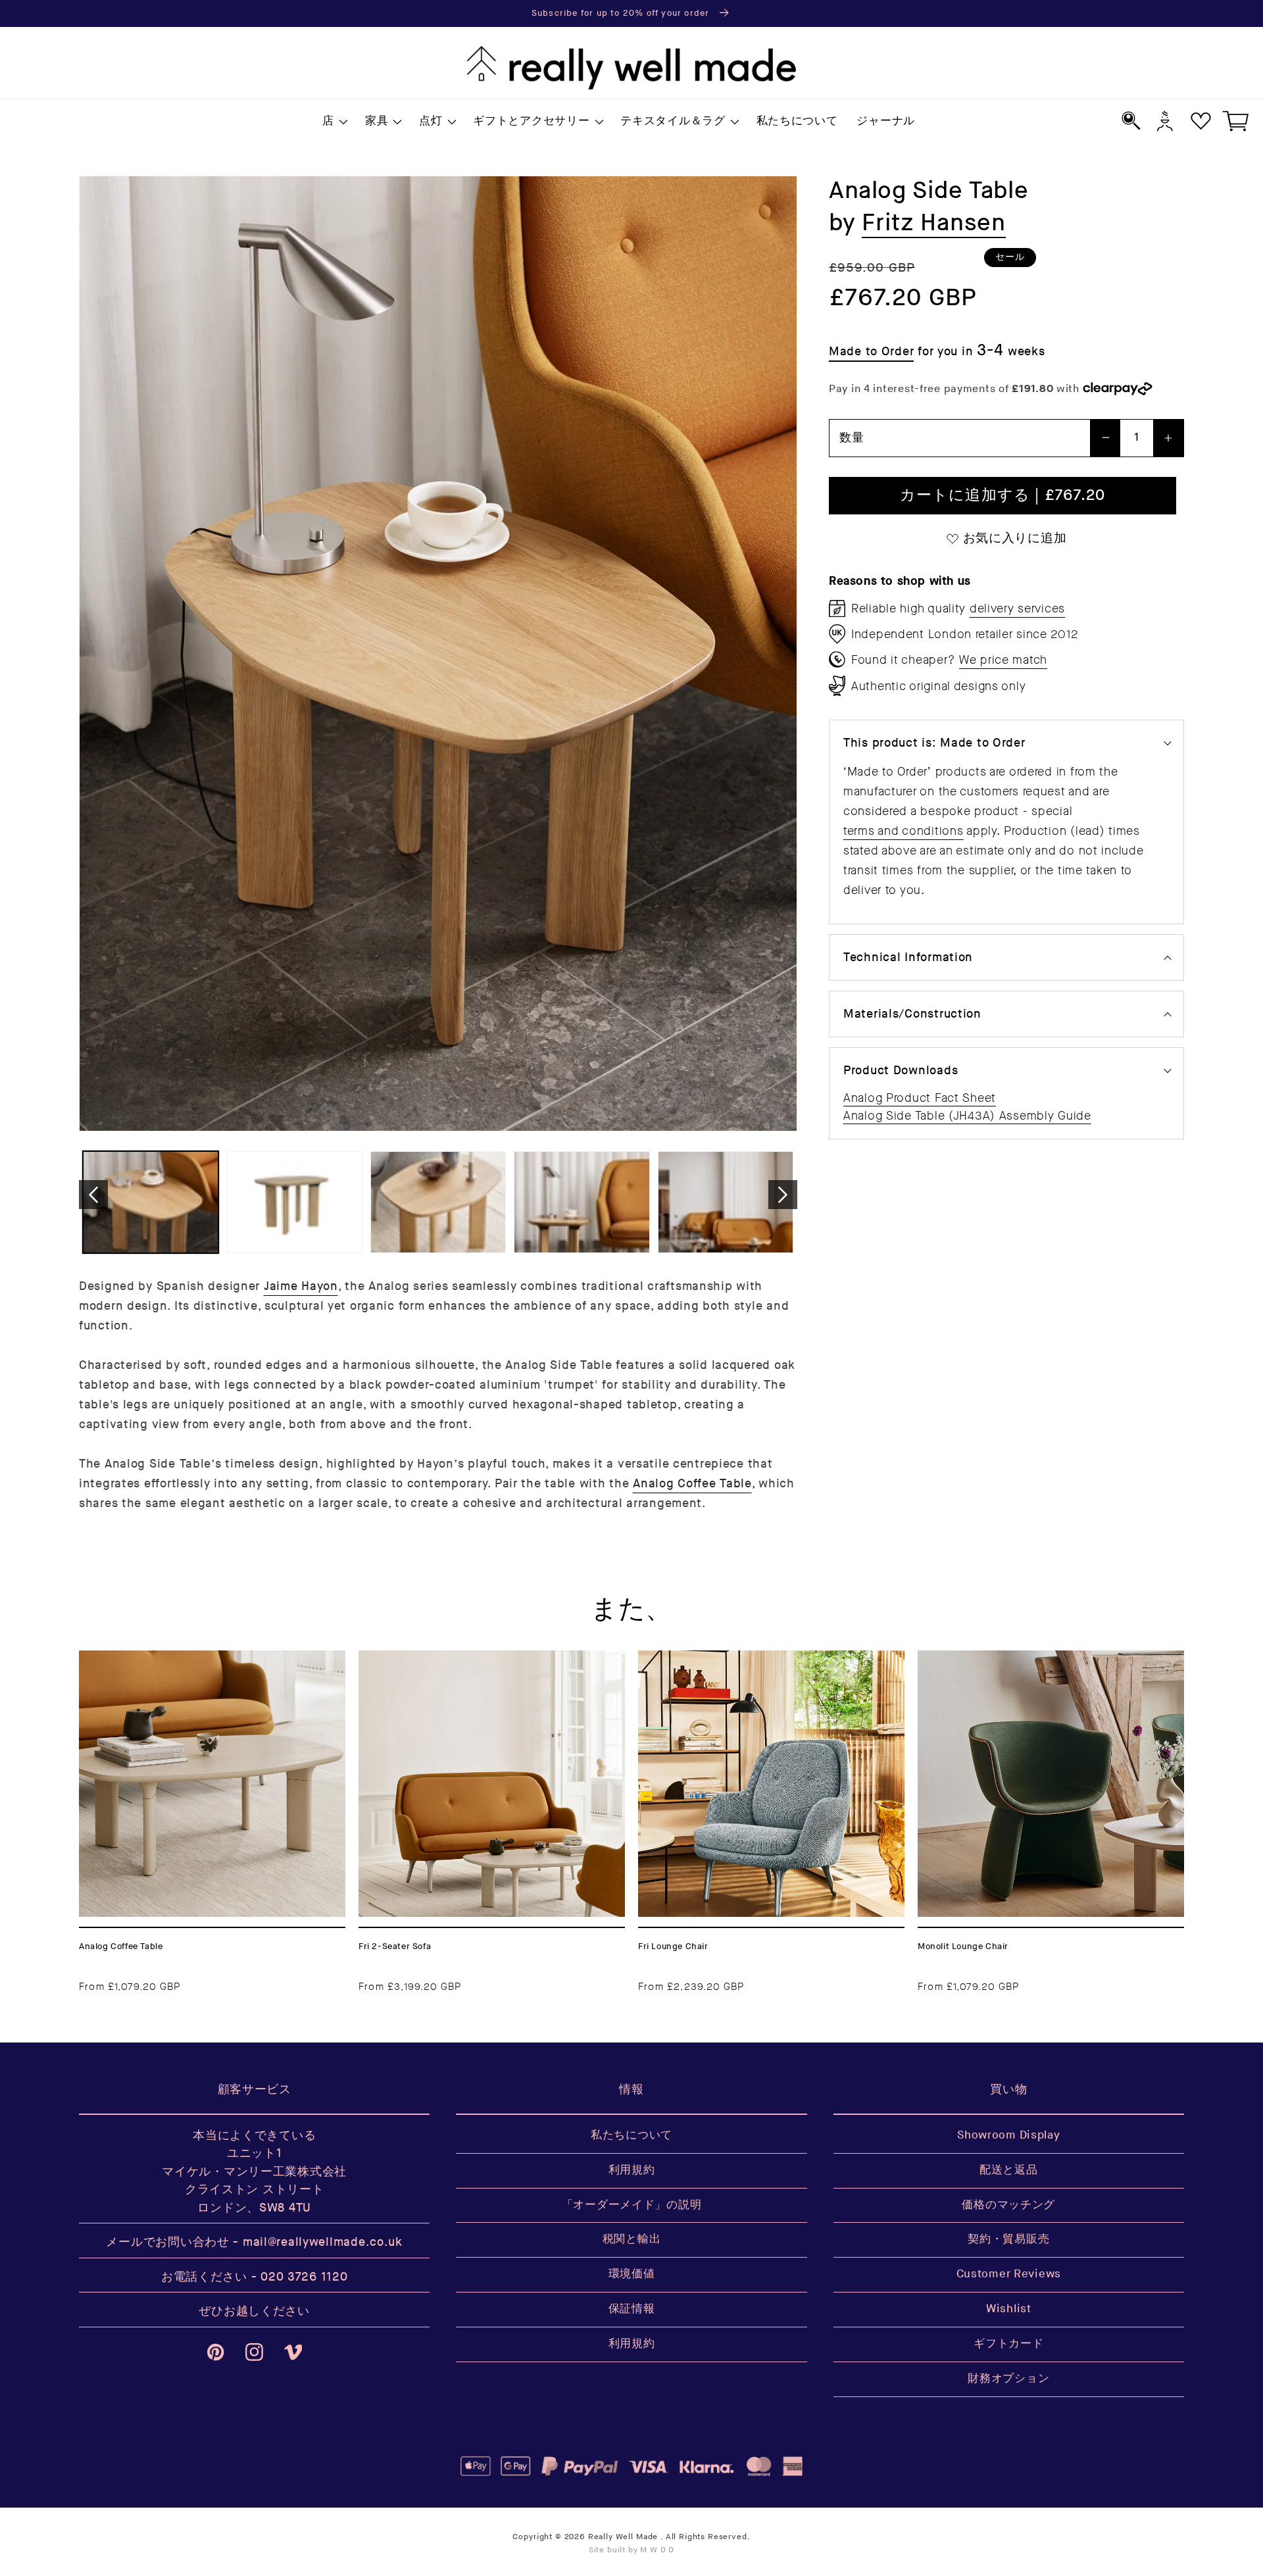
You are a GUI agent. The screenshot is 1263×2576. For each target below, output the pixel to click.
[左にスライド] (93, 1195)
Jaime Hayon (301, 1286)
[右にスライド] (783, 1195)
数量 (852, 438)
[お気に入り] (1201, 121)
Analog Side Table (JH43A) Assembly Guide (967, 1116)
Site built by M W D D (632, 2550)
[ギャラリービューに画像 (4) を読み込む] (582, 1202)
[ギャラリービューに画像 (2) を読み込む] (294, 1202)
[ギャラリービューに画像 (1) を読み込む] (151, 1202)
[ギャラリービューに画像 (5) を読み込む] (726, 1202)
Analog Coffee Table (692, 1484)
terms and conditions (903, 831)
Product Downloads (901, 1071)
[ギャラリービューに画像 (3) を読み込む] (438, 1202)
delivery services (1017, 608)
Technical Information (908, 957)
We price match (1003, 660)
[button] (334, 122)
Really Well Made (623, 2537)
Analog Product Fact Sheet (920, 1098)
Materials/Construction (912, 1014)
